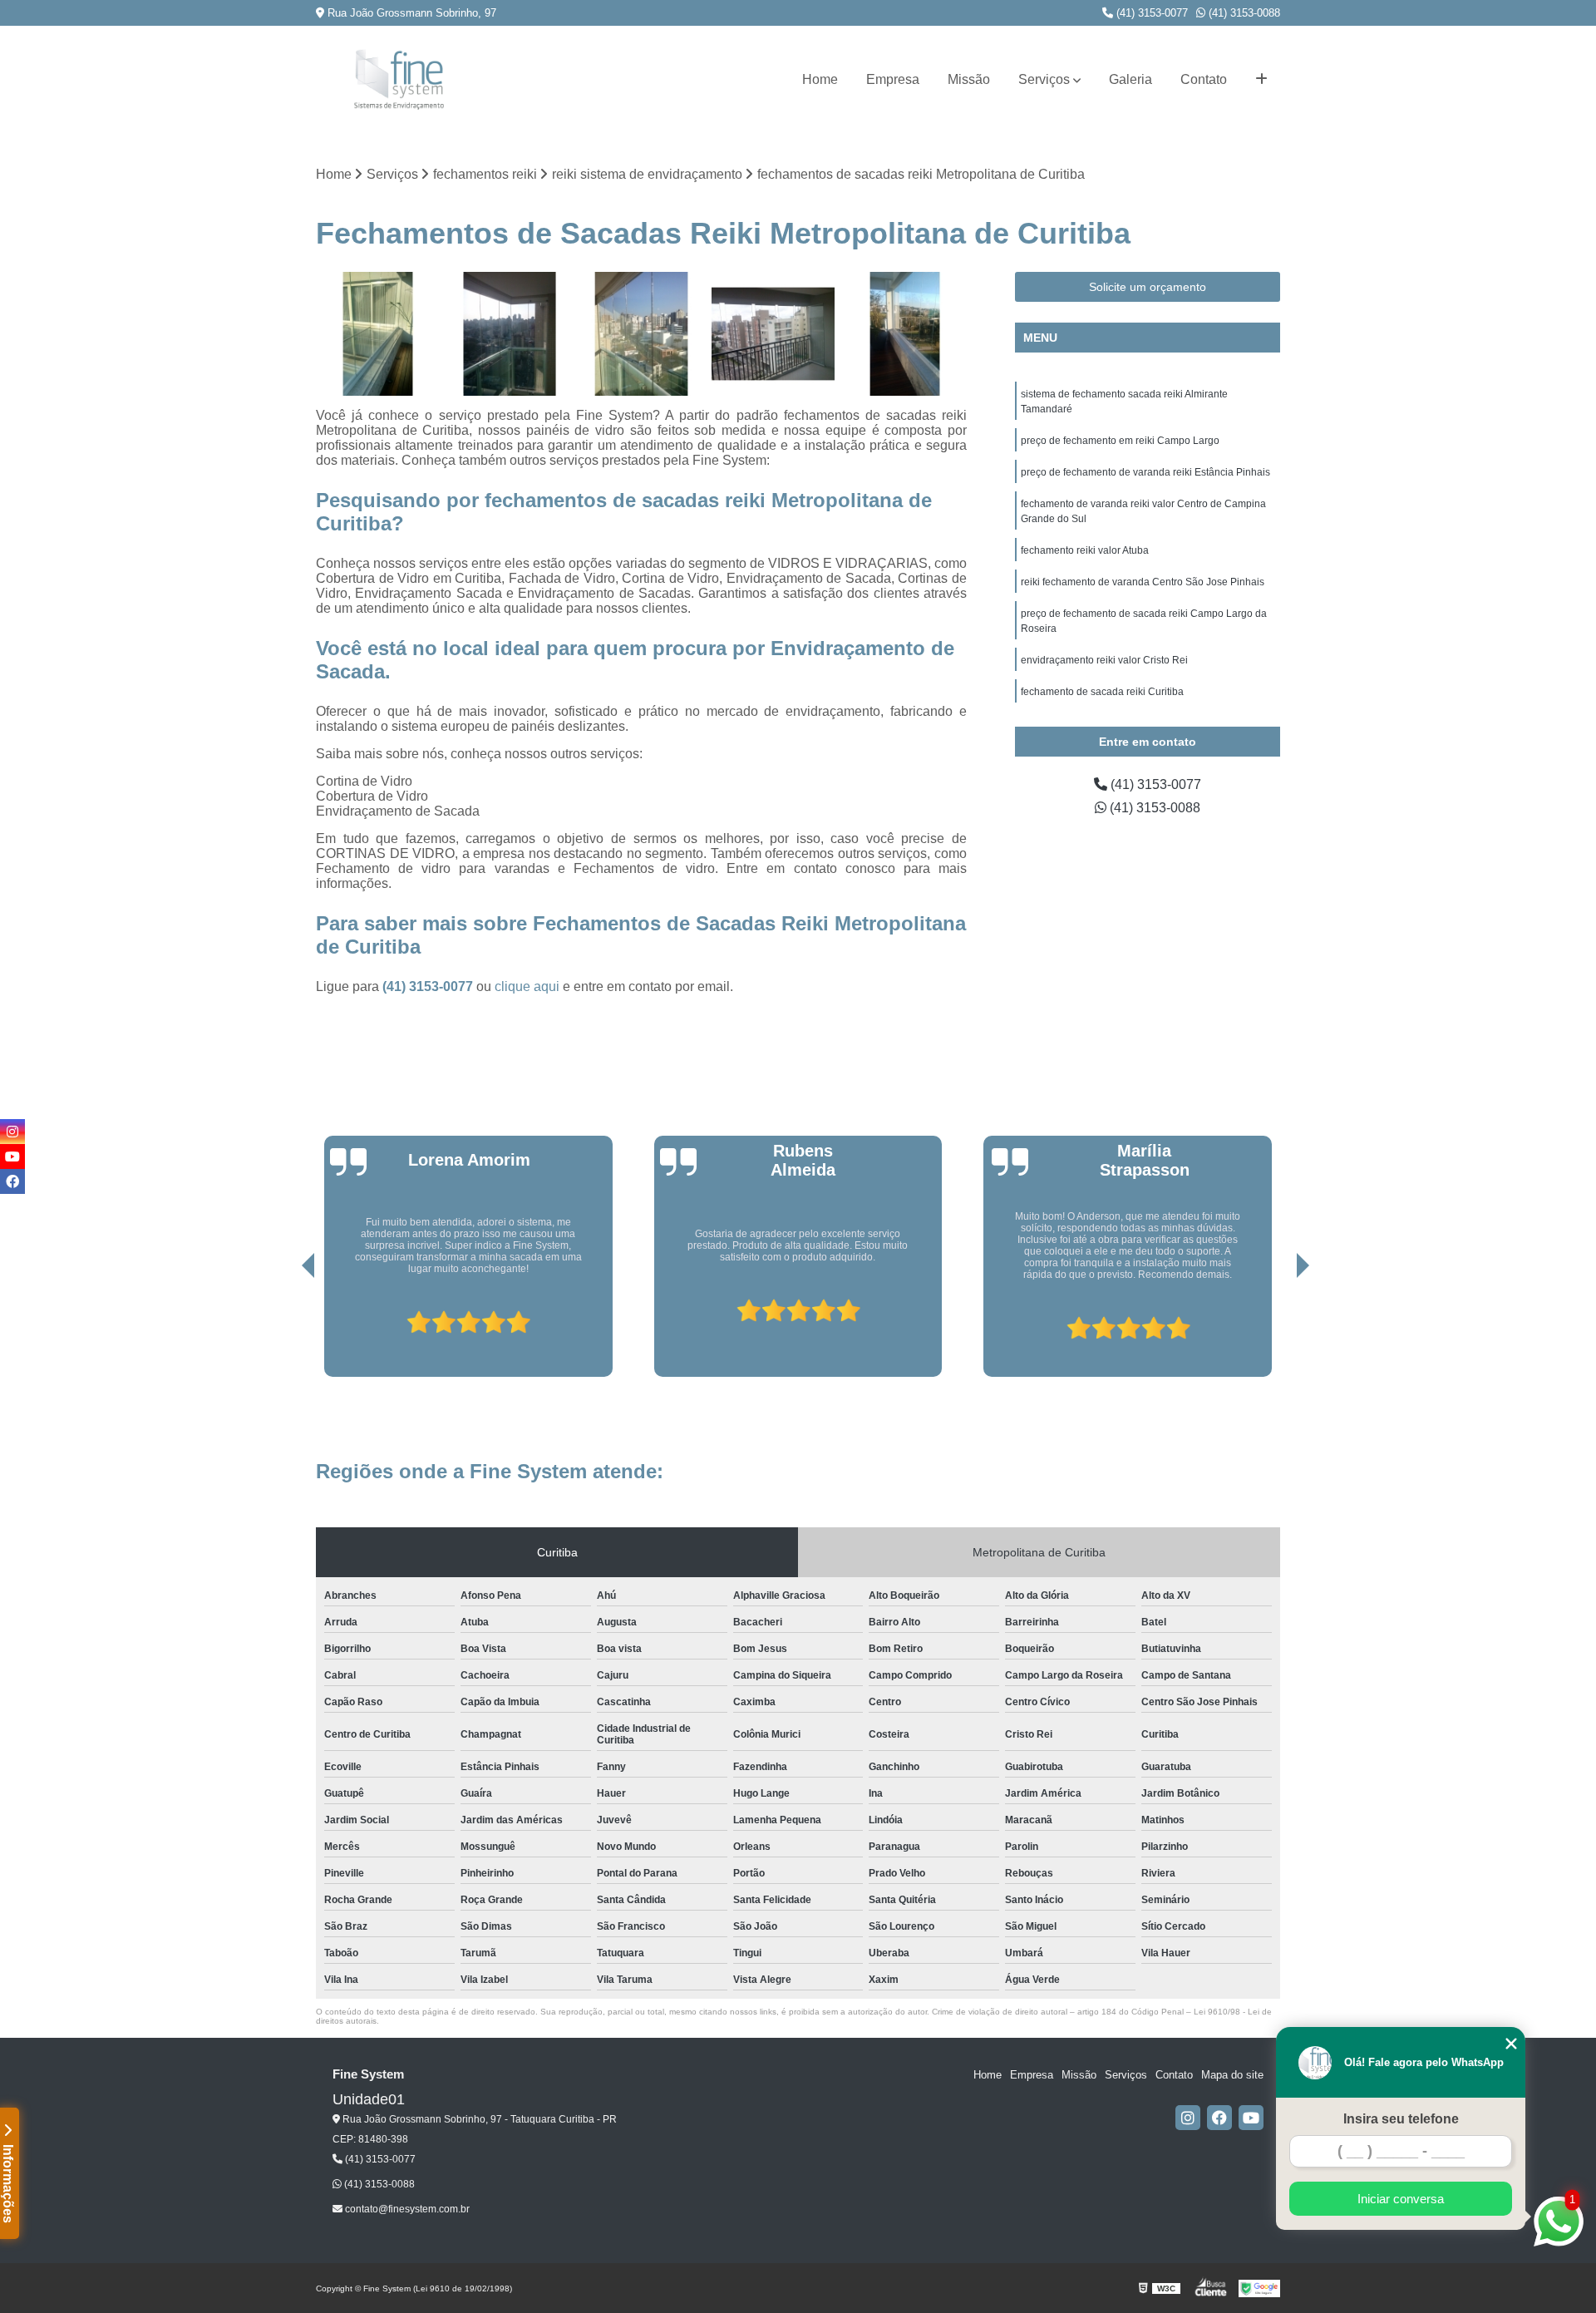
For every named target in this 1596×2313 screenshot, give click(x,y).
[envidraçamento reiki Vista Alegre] (378, 334)
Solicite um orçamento (1148, 287)
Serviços (1044, 79)
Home (820, 79)
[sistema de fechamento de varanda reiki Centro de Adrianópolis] (510, 334)
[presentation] (285, 1329)
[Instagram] (1188, 2118)
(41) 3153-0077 (1150, 13)
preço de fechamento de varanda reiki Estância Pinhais (1145, 472)
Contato (1204, 79)
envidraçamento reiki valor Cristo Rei (1104, 660)
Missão (969, 79)
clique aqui (527, 986)
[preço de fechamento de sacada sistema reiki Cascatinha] (641, 334)
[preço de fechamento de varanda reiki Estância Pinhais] (773, 334)
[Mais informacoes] (1261, 80)
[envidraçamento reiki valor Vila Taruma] (905, 334)
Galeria (1130, 79)
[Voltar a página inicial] (399, 79)
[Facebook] (1219, 2118)
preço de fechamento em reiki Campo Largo (1120, 441)
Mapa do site (1232, 2075)
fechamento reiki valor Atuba (1085, 550)
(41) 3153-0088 (1243, 13)
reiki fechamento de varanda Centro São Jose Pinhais (1143, 582)
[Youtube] (1251, 2118)
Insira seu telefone (1401, 2119)
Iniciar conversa (1401, 2199)
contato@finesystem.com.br (406, 2209)
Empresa (893, 79)
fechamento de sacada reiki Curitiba (1102, 692)
